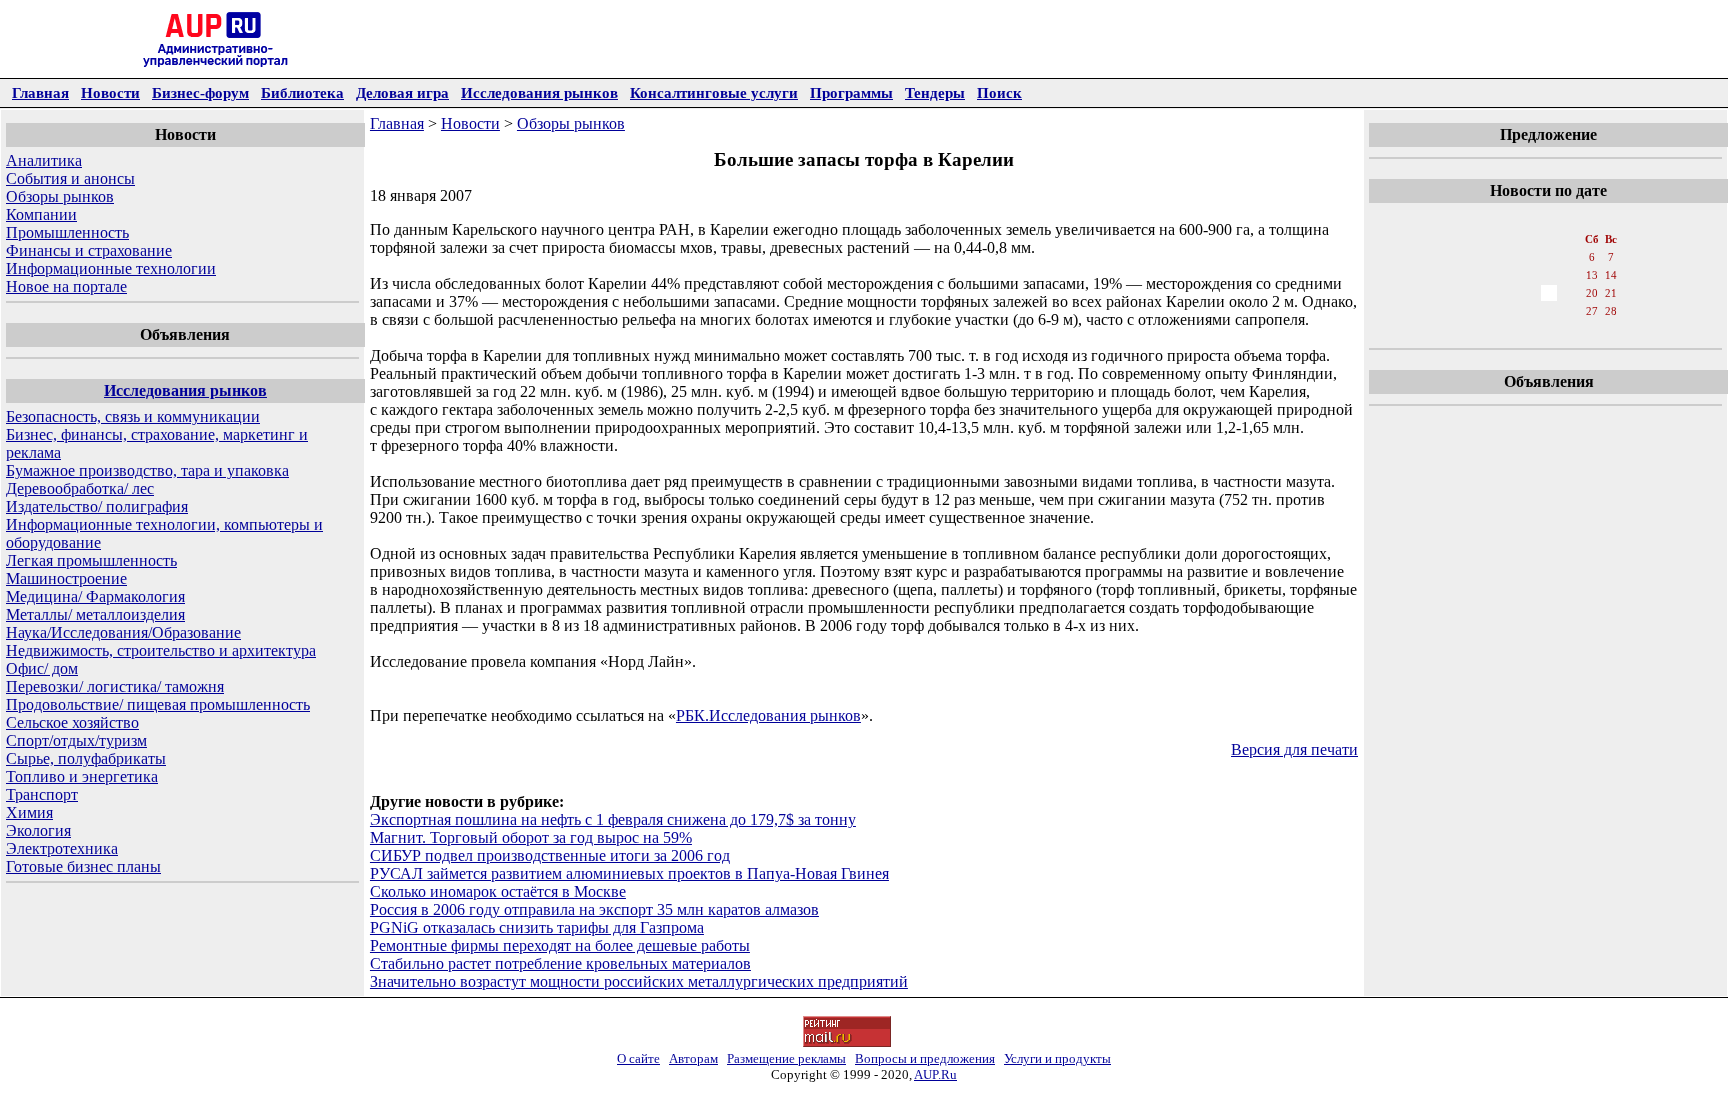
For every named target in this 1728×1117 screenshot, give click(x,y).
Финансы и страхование (89, 250)
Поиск (999, 92)
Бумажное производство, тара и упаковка (147, 470)
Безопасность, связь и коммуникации (133, 416)
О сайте (638, 1058)
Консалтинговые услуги (714, 92)
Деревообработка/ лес (80, 488)
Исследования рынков (539, 92)
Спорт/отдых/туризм (76, 740)
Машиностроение (66, 578)
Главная (40, 92)
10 (1527, 275)
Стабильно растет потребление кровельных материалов (560, 963)
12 (1571, 275)
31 (1527, 331)
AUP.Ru (935, 1074)
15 (1483, 293)
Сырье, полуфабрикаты (86, 758)
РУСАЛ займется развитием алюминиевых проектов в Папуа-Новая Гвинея (629, 873)
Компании (41, 214)
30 (1505, 331)
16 (1505, 293)
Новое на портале (66, 286)
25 (1549, 311)
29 (1483, 331)
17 (1527, 293)
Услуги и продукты (1057, 1058)
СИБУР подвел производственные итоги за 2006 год (550, 855)
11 (1548, 275)
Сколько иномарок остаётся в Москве (498, 891)
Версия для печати (1294, 749)
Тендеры (935, 92)
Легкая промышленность (91, 560)
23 (1505, 311)
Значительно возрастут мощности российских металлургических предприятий (639, 981)
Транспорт (42, 794)
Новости (110, 92)
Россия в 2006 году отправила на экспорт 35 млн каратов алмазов (594, 909)
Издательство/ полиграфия (97, 506)
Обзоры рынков (60, 196)
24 (1527, 311)
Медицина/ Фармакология (95, 596)
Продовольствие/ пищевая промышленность (158, 704)
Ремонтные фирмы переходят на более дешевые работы (560, 945)
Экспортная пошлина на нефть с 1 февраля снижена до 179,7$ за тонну (613, 819)
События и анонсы (70, 178)
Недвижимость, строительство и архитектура (161, 650)
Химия (29, 812)
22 (1483, 311)
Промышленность (67, 232)
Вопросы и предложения (925, 1058)
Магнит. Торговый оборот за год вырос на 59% (531, 837)
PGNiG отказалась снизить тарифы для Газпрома (537, 927)
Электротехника (62, 848)
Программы (851, 92)
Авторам (693, 1058)
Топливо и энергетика (82, 776)
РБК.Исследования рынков (768, 715)
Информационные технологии (111, 268)
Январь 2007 (1547, 219)
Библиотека (302, 92)
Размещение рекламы (786, 1058)
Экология (38, 830)
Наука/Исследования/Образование (123, 632)
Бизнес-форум (200, 92)
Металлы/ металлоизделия (95, 614)
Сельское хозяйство (72, 722)
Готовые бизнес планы (83, 866)
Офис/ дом (42, 668)
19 (1571, 293)
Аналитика (44, 160)
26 (1571, 311)
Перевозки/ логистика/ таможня (115, 686)
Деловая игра (402, 92)
